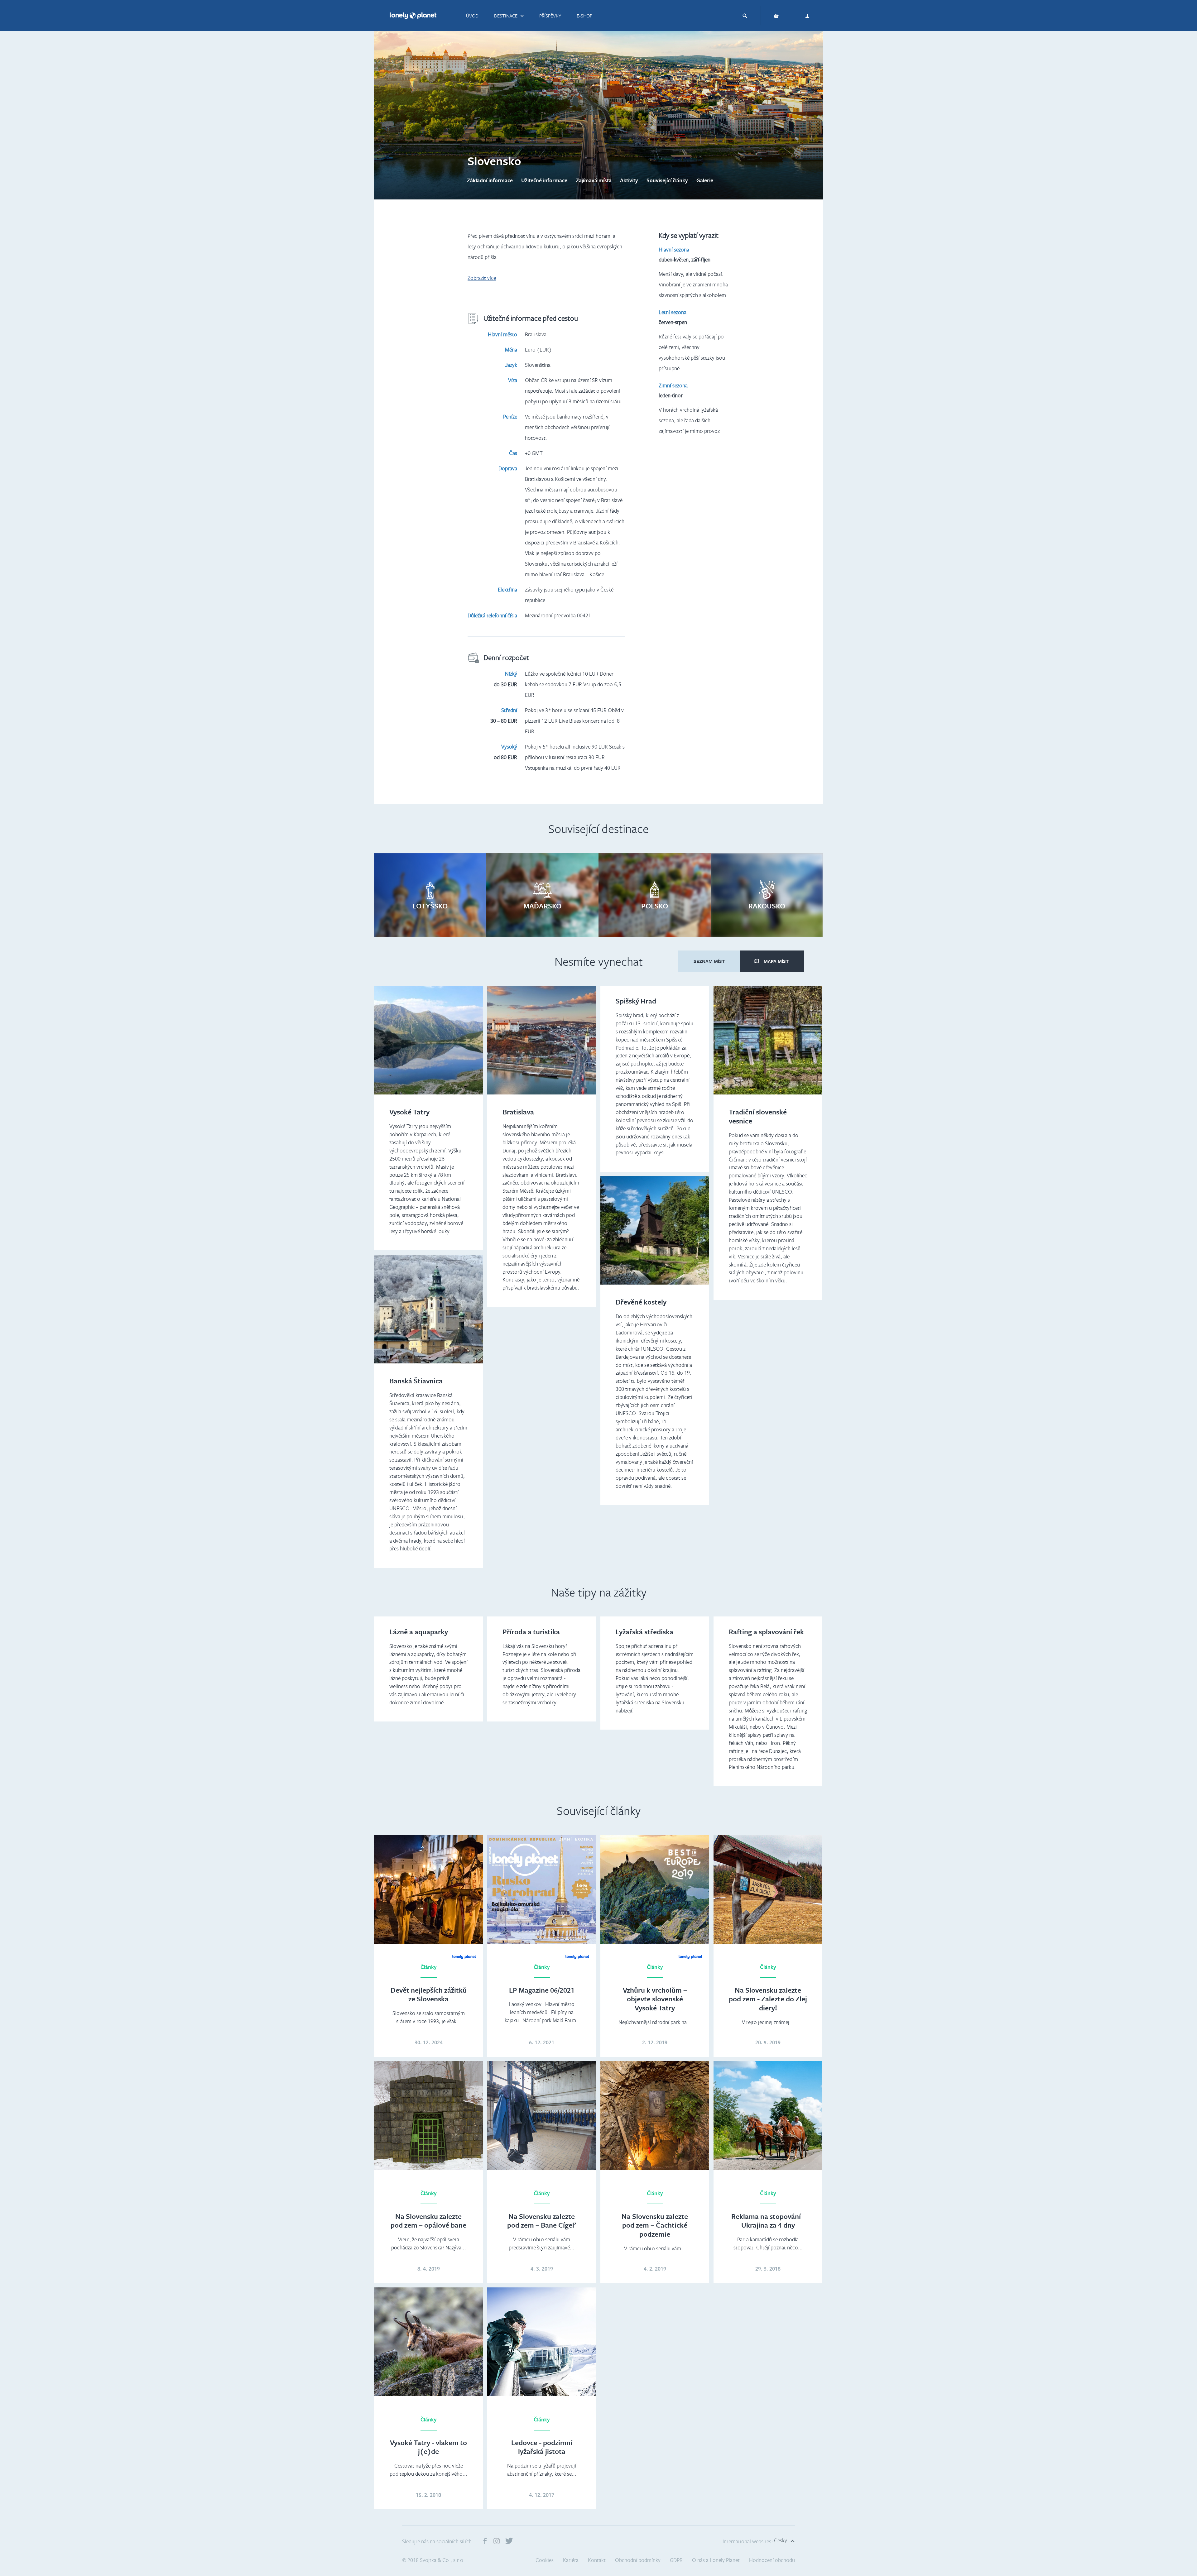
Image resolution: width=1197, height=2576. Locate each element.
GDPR (676, 2560)
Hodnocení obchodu (772, 2560)
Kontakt (597, 2560)
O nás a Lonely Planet (716, 2560)
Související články (667, 180)
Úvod (472, 16)
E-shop (584, 16)
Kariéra (571, 2560)
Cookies (545, 2560)
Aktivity (629, 180)
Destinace (506, 16)
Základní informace (490, 180)
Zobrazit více (482, 278)
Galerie (705, 180)
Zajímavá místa (594, 180)
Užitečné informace (544, 180)
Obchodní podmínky (638, 2560)
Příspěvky (550, 16)
